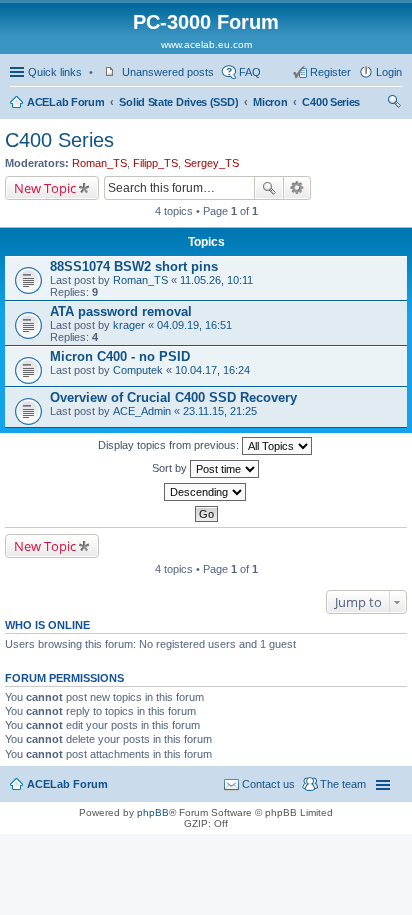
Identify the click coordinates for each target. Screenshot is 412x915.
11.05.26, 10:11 (216, 280)
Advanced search (297, 188)
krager (129, 325)
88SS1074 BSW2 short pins (134, 266)
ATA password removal (121, 311)
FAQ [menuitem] (250, 72)
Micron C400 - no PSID (120, 356)
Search (269, 188)
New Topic (45, 188)
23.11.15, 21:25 (220, 411)
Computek (138, 370)
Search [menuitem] (394, 104)
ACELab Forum (65, 102)
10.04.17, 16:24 (212, 370)
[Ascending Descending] (206, 492)
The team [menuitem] (343, 784)
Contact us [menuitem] (268, 784)
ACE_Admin (142, 411)
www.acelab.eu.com (206, 44)
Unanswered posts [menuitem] (168, 72)
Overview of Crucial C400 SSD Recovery (173, 397)
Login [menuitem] (389, 72)
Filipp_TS (155, 163)
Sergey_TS (211, 163)
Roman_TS (99, 163)
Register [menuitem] (330, 72)
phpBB (153, 812)
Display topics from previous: (170, 445)
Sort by (171, 468)
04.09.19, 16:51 (194, 325)
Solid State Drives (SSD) (178, 102)
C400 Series (331, 102)
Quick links (55, 72)
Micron (270, 102)
